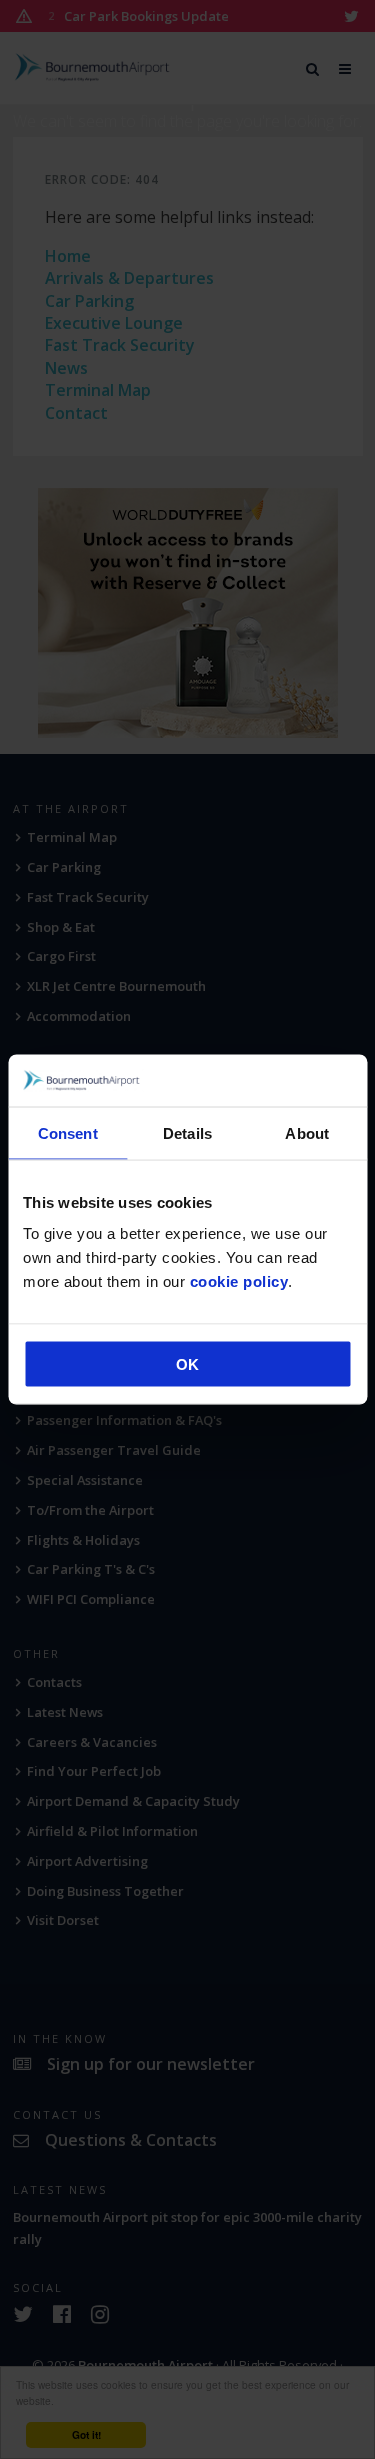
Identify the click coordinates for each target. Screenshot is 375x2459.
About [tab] (307, 1132)
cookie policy (239, 1281)
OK (187, 1364)
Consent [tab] (68, 1132)
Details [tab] (187, 1132)
